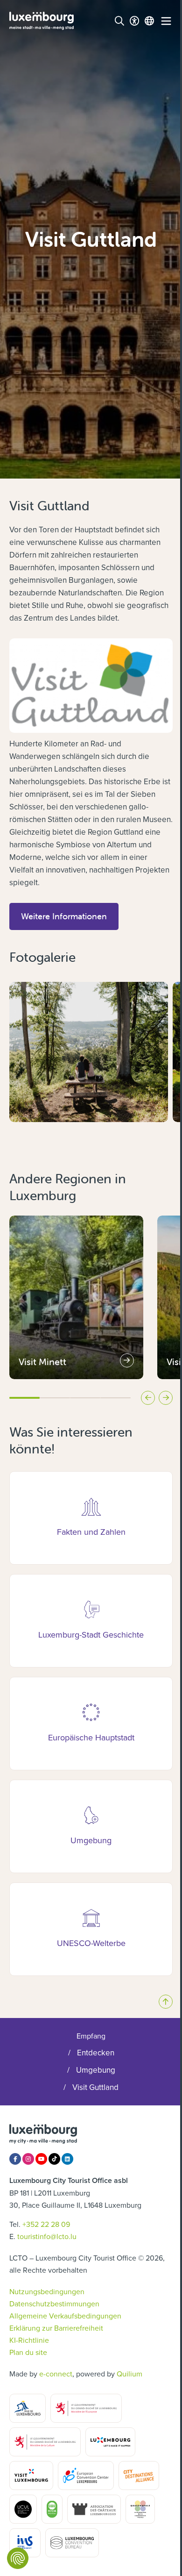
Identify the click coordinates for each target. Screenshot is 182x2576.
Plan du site (28, 2352)
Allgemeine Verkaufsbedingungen (65, 2316)
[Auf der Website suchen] (119, 21)
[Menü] (166, 21)
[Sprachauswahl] (149, 21)
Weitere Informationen (70, 916)
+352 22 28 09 (46, 2224)
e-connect (56, 2374)
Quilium (129, 2374)
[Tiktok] (54, 2159)
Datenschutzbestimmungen (54, 2304)
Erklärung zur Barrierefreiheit (56, 2328)
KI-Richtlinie (29, 2340)
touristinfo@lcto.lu (47, 2236)
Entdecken (96, 2053)
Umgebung (96, 2070)
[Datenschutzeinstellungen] (18, 2558)
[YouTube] (41, 2159)
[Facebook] (15, 2159)
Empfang (91, 2036)
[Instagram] (28, 2159)
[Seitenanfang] (166, 2002)
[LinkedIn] (67, 2159)
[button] (14, 1141)
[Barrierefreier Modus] (134, 21)
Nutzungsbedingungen (47, 2291)
